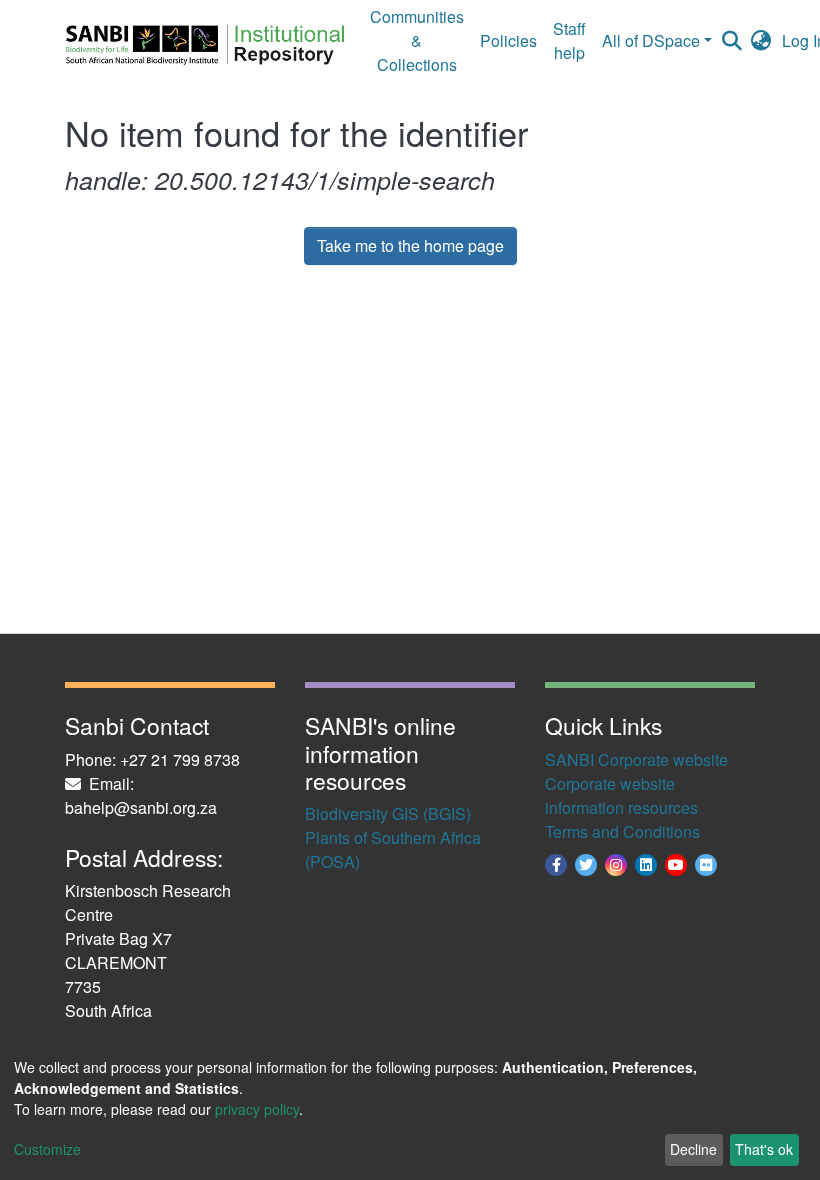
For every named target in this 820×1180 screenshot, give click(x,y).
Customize (47, 1149)
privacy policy (257, 1109)
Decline (693, 1149)
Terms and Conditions (622, 831)
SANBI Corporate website (636, 759)
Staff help (569, 40)
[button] (761, 41)
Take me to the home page (410, 245)
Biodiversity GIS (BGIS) (388, 813)
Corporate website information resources (621, 795)
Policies (508, 40)
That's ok (764, 1149)
